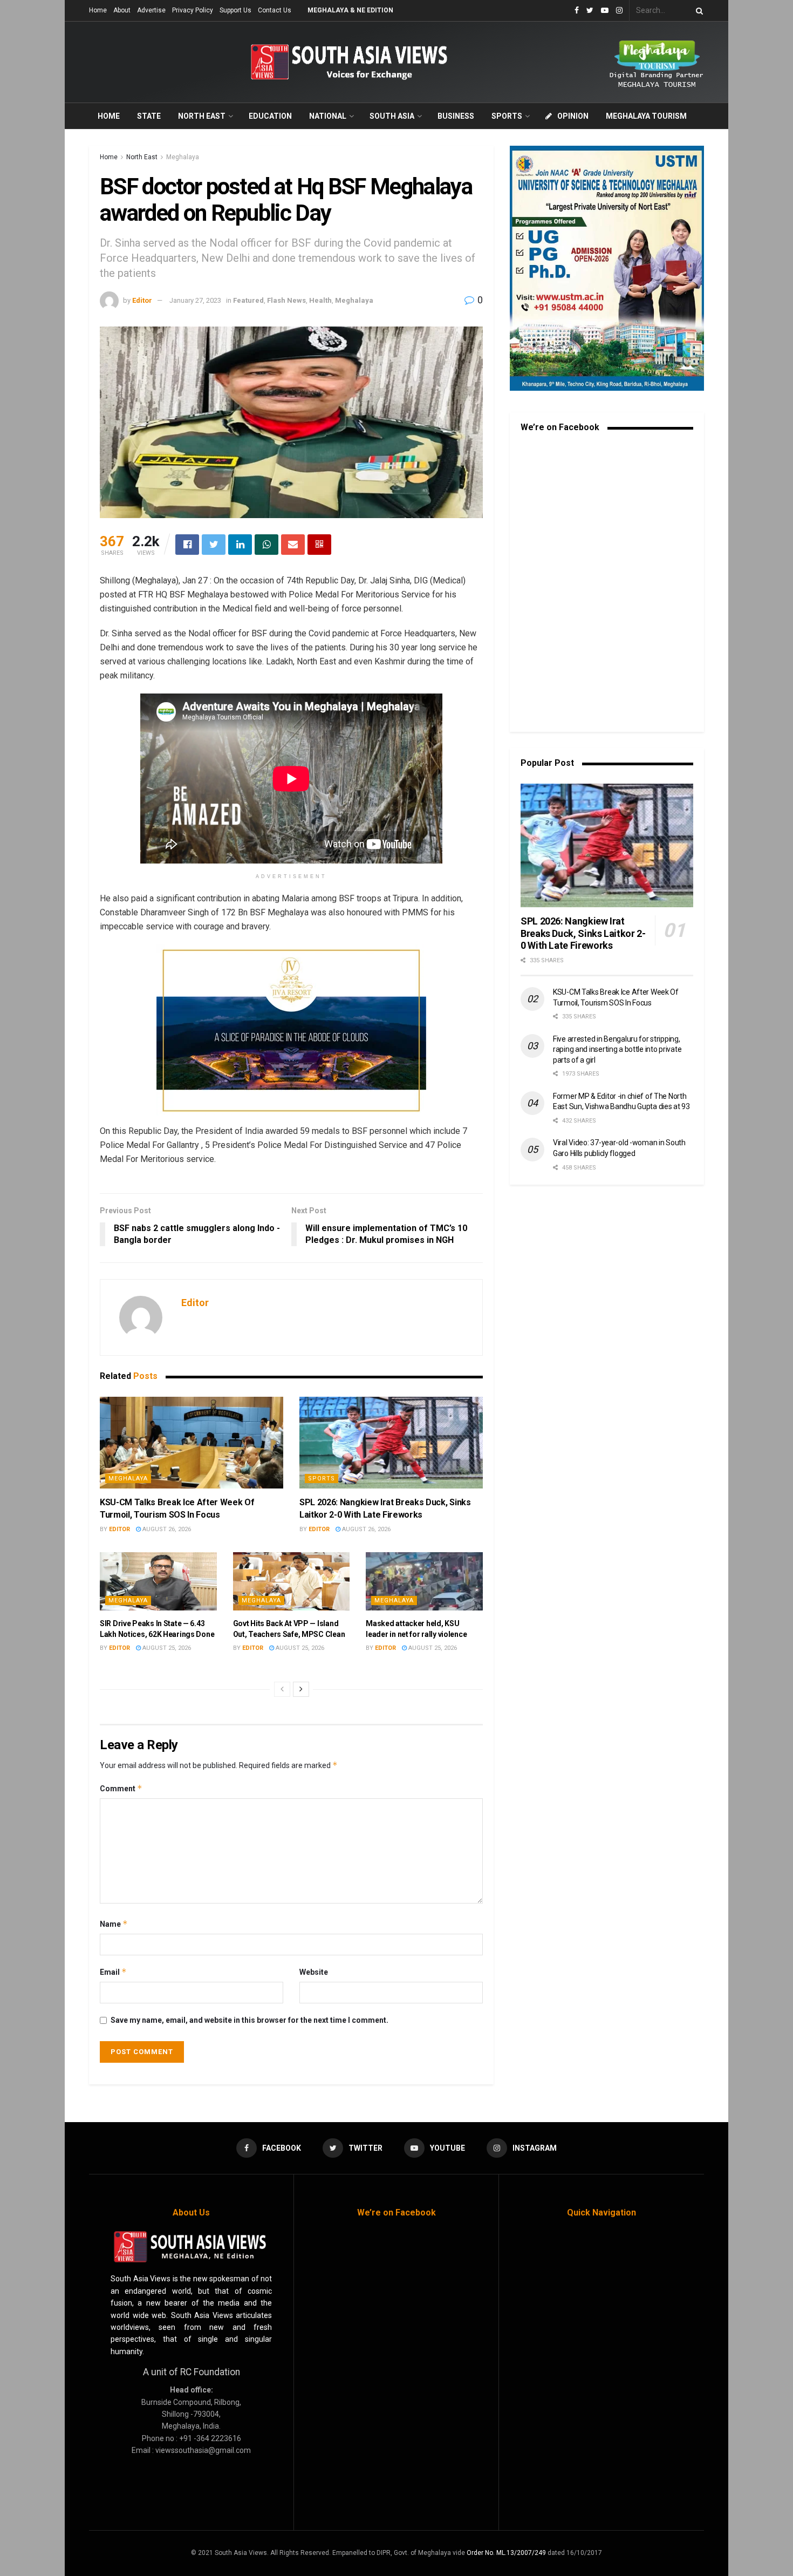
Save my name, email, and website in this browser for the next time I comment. (249, 2020)
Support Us (235, 10)
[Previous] (282, 1689)
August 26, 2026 (166, 1529)
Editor (142, 300)
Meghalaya (183, 157)
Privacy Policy (193, 10)
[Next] (301, 1689)
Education (270, 116)
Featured (248, 300)
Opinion (573, 116)
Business (456, 116)
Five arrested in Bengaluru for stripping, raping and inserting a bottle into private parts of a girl (617, 1049)
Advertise (151, 10)
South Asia (392, 116)
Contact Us (275, 10)
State (149, 116)
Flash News (286, 300)
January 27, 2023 (195, 300)
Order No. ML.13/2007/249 (506, 2553)
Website (314, 1972)
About (122, 10)
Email (113, 1972)
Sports (507, 116)
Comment (121, 1788)
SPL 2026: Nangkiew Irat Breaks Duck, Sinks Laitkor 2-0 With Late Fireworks (583, 933)
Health (320, 300)
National (328, 116)
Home (98, 10)
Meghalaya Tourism (646, 116)
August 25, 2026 (166, 1648)
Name (114, 1924)
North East (202, 116)
